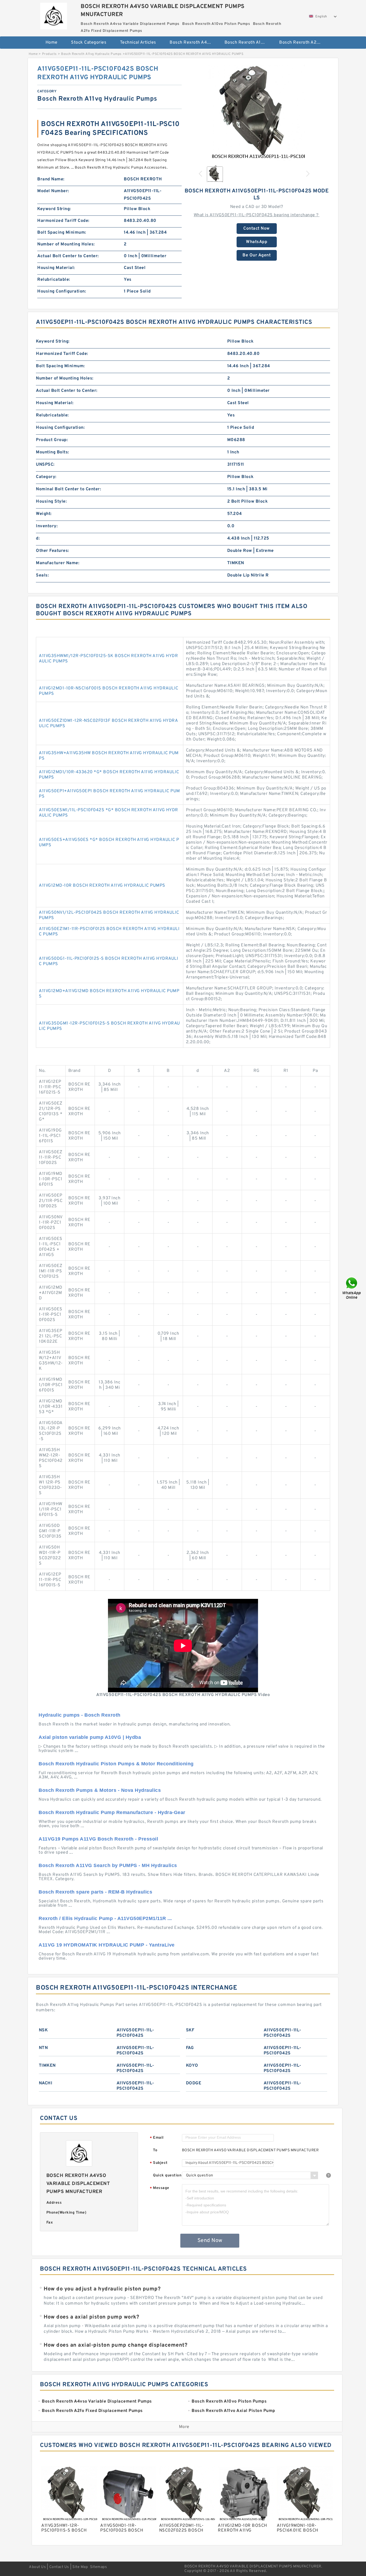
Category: (46, 477)
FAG (190, 2048)
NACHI (46, 2083)
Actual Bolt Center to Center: (68, 256)
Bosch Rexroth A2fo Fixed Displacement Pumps (303, 43)
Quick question (167, 2175)
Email (157, 2138)
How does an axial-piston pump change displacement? (115, 2345)
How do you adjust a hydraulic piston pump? (102, 2289)
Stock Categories (89, 43)
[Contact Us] (352, 1288)
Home (52, 43)
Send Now (210, 2241)
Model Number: (53, 191)
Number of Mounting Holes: (66, 244)
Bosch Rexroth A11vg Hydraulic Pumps (91, 54)
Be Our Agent (257, 255)
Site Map (80, 2567)
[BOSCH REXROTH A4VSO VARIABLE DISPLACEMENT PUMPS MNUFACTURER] (53, 15)
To (155, 2150)
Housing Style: (51, 502)
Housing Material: (56, 268)
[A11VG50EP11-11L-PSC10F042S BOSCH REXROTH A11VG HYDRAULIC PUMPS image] (257, 113)
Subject (159, 2163)
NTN (43, 2048)
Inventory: (47, 526)
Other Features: (53, 551)
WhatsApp (257, 242)
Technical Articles (138, 43)
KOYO (192, 2066)
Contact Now (257, 229)
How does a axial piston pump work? (91, 2317)
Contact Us (59, 2567)
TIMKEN (47, 2066)
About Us (37, 2567)
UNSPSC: (45, 465)
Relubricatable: (54, 280)
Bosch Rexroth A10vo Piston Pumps (248, 43)
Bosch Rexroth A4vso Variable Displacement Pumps (193, 43)
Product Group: (52, 440)
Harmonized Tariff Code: (63, 221)
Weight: (44, 514)
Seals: (42, 575)
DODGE (194, 2083)
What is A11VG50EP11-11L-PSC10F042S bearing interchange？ (257, 215)
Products (49, 54)
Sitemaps (98, 2567)
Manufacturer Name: (58, 563)
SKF (190, 2030)
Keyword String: (54, 209)
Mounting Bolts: (53, 452)
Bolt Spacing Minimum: (62, 233)
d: (38, 538)
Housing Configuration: (62, 291)
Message (160, 2188)
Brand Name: (51, 179)
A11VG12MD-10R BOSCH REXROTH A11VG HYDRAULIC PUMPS (102, 886)
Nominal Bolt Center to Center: (68, 489)
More (184, 2427)
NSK (43, 2030)
